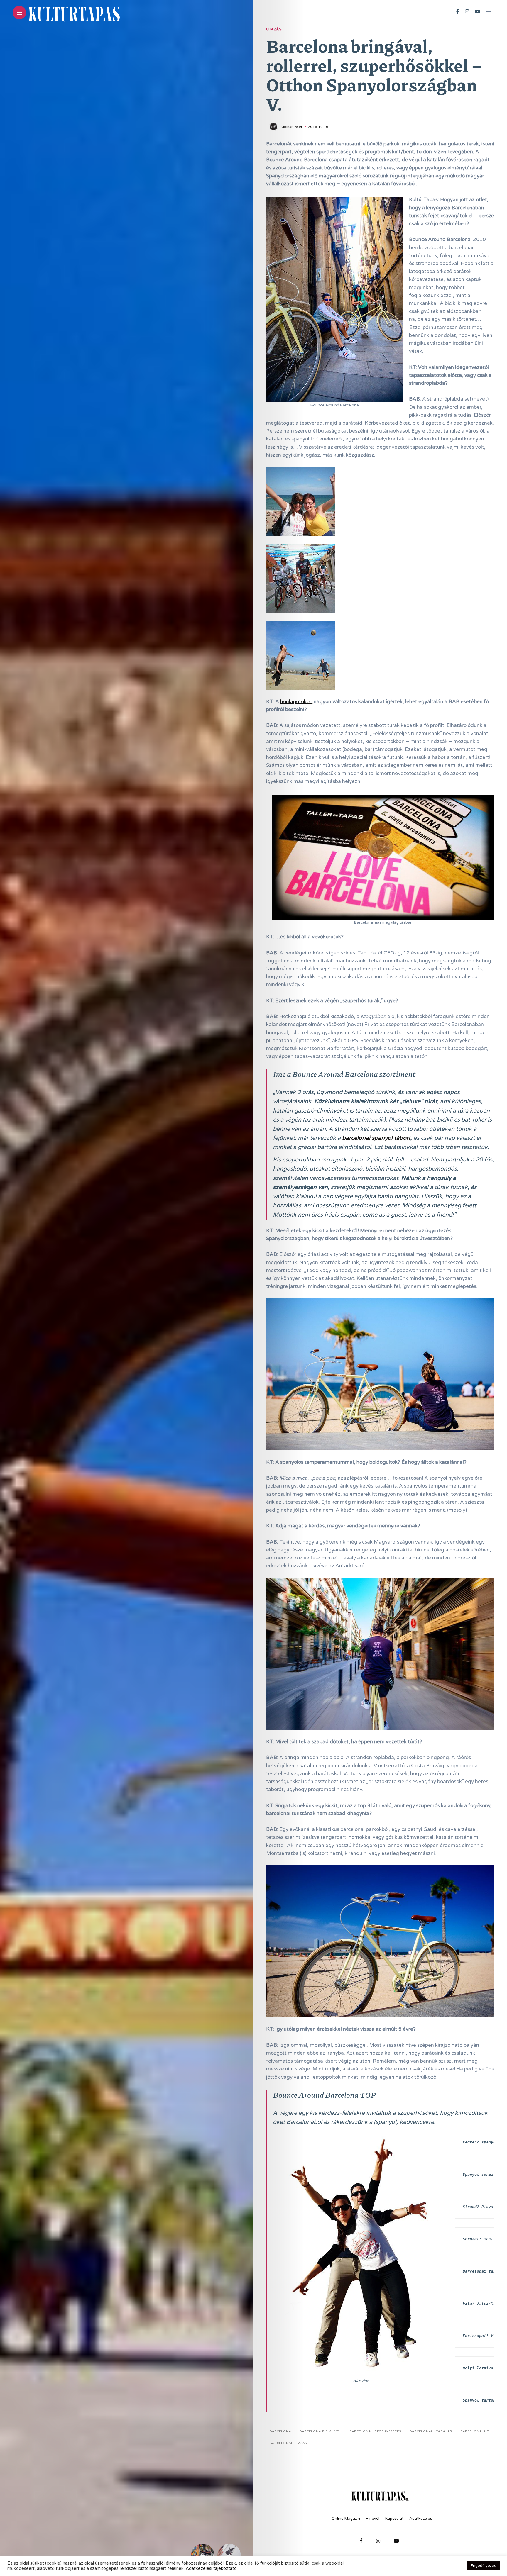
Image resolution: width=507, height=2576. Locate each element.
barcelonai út (475, 2431)
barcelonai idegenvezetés (375, 2431)
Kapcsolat (394, 2519)
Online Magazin (346, 2519)
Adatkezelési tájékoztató (211, 2569)
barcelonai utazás (288, 2443)
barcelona (280, 2431)
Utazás (274, 29)
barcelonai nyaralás (431, 2431)
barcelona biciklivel (320, 2431)
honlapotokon (296, 702)
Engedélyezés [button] (483, 2566)
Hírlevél (373, 2519)
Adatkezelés (421, 2519)
